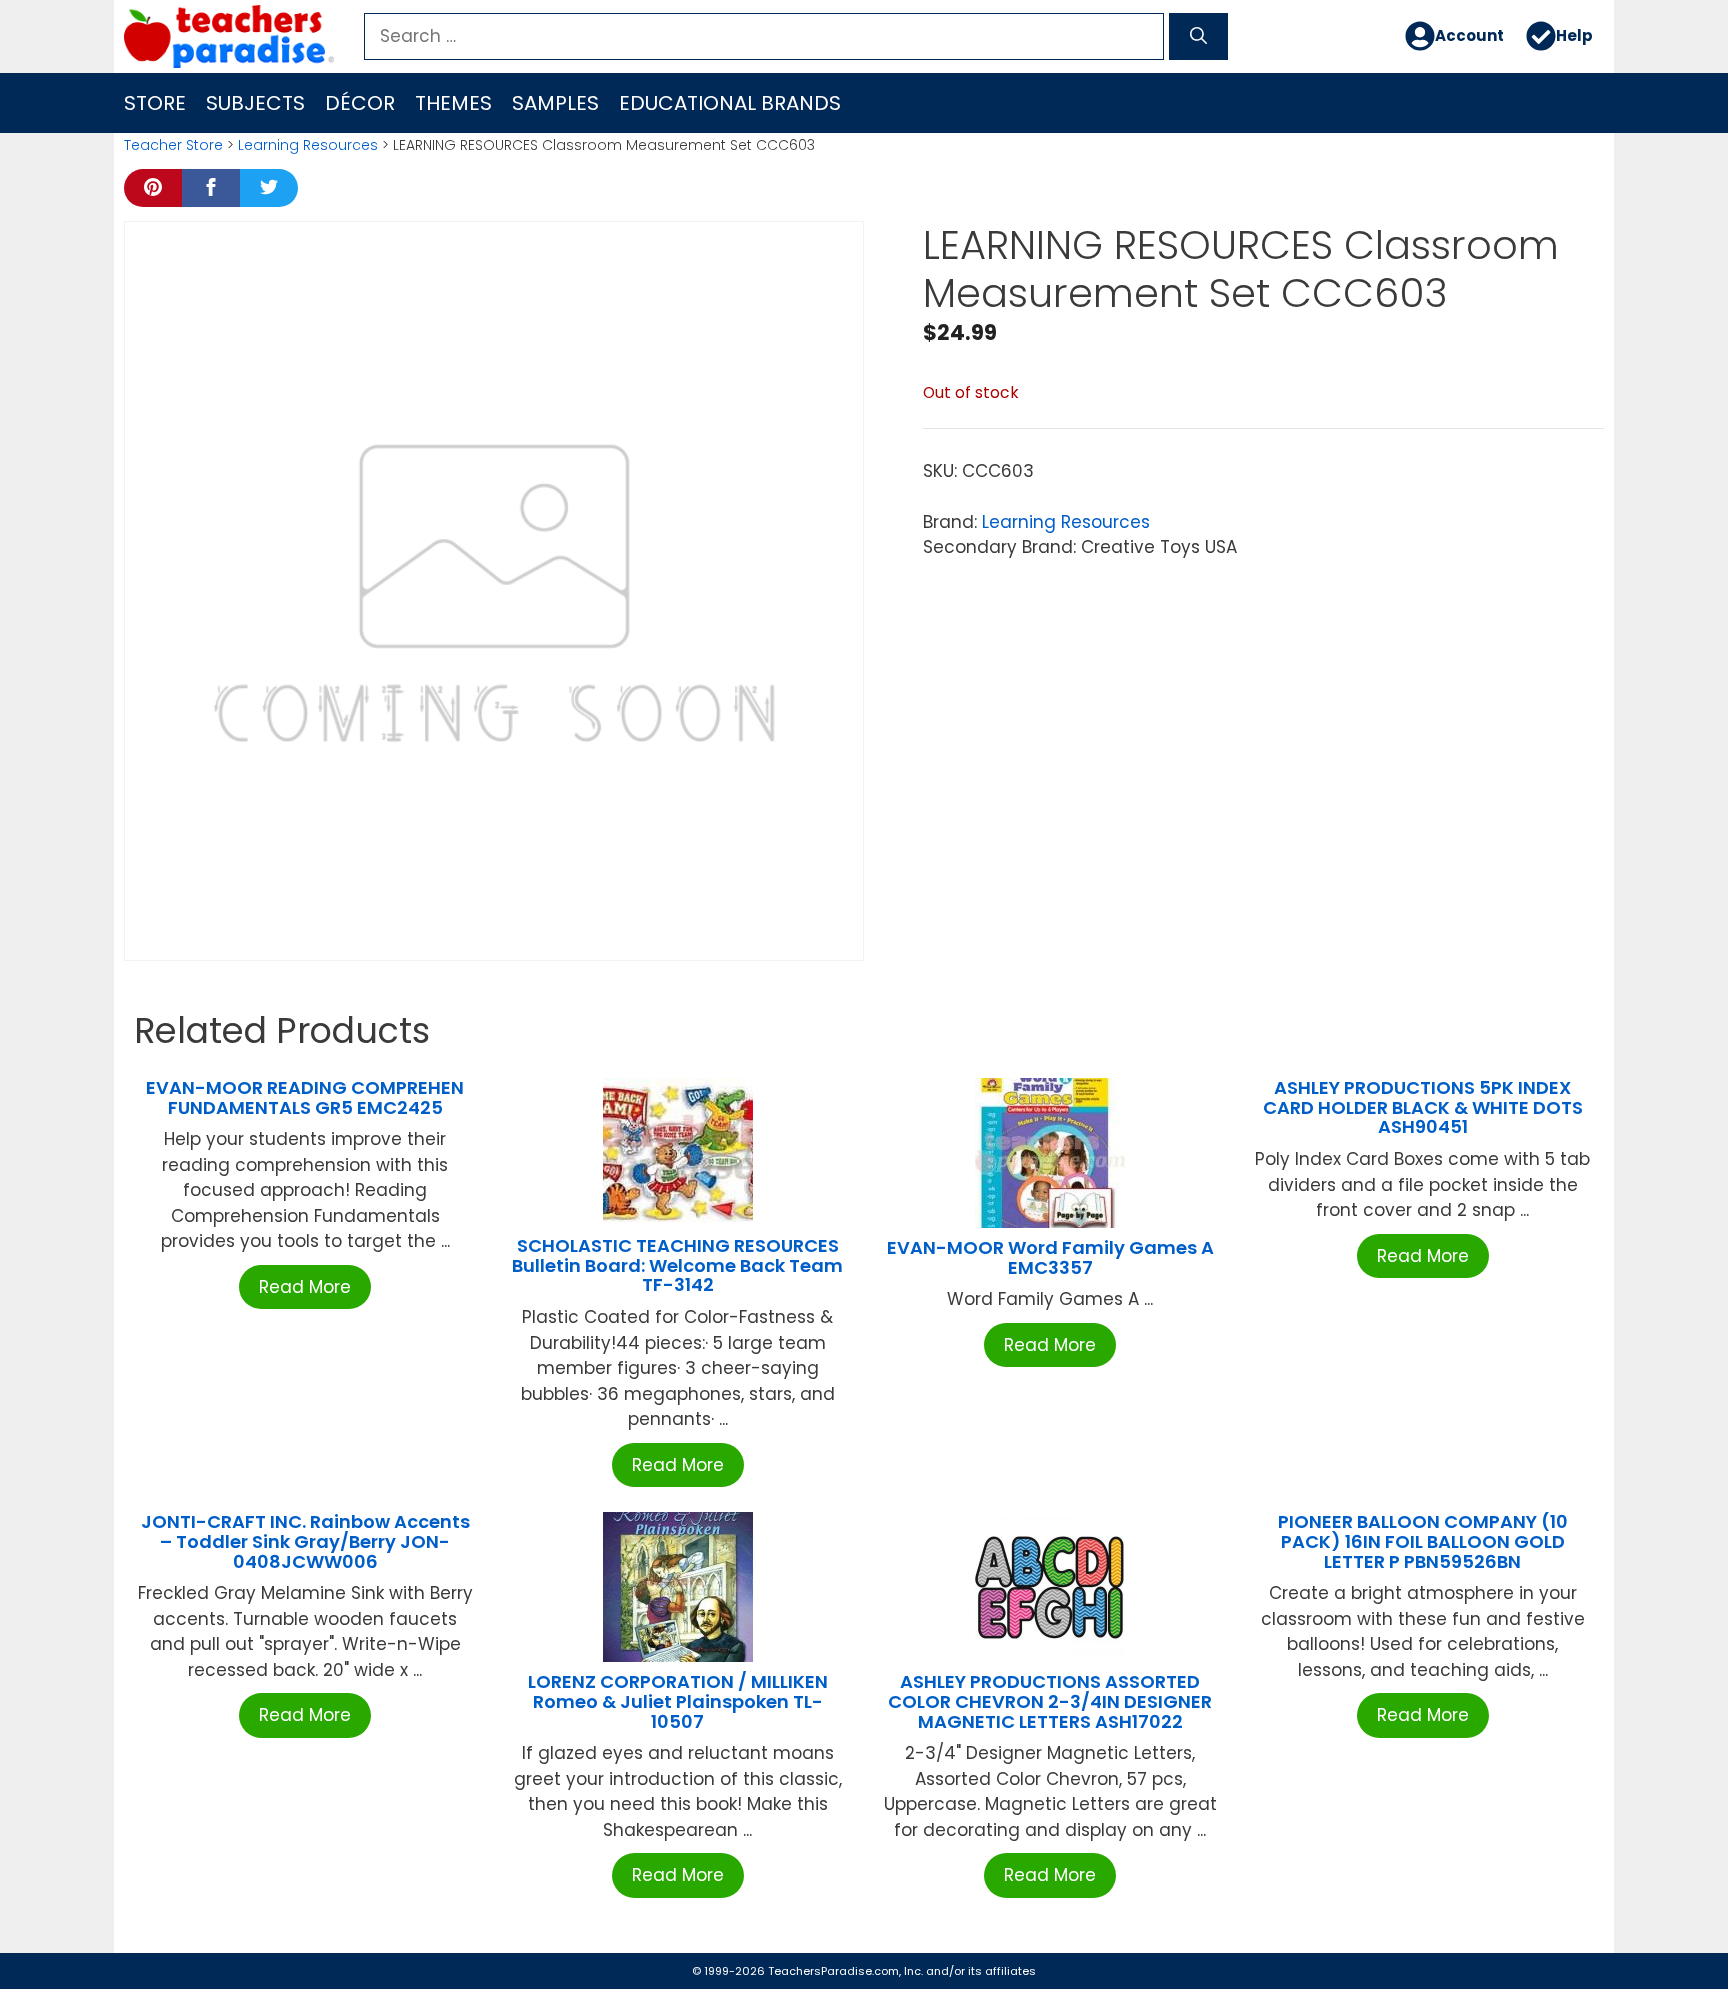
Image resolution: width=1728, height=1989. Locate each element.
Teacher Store (173, 145)
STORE (155, 103)
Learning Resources (308, 145)
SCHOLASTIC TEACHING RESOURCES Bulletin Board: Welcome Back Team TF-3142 (677, 1265)
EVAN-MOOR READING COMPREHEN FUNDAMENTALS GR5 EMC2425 (305, 1097)
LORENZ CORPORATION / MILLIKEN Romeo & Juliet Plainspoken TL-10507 (678, 1701)
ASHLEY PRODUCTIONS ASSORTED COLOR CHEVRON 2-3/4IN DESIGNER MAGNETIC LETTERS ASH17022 (1050, 1701)
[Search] (1198, 37)
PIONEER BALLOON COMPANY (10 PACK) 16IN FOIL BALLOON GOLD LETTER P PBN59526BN (1423, 1541)
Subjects (255, 103)
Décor (360, 103)
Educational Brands (730, 103)
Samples (555, 103)
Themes (453, 103)
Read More (305, 1287)
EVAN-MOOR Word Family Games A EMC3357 (1050, 1257)
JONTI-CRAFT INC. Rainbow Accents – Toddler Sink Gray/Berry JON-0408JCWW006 (305, 1541)
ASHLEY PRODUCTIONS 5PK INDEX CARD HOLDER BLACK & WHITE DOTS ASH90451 (1423, 1107)
